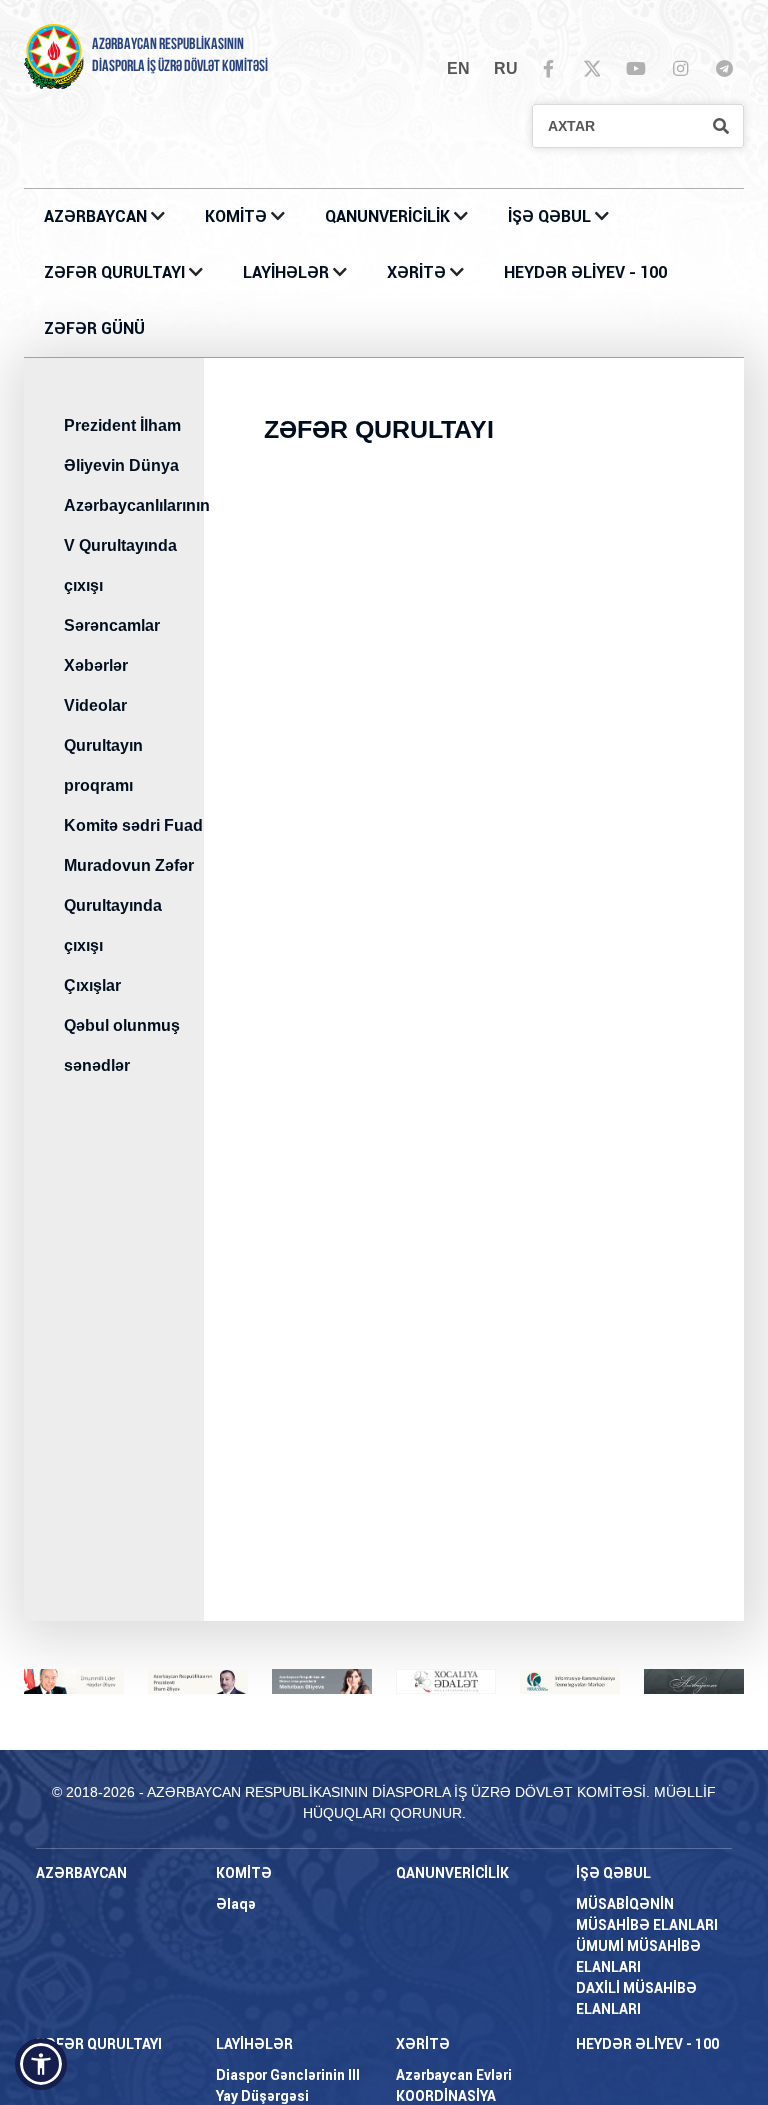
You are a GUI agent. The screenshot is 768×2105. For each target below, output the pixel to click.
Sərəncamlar (112, 625)
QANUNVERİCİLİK (389, 216)
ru (506, 68)
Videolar (95, 705)
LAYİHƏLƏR (288, 272)
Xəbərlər (96, 665)
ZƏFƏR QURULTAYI (116, 272)
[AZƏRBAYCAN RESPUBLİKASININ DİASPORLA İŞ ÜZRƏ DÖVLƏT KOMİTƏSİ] (54, 55)
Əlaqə (236, 1904)
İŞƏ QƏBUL (551, 216)
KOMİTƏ (236, 216)
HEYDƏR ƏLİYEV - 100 (585, 272)
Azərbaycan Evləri (454, 2075)
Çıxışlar (92, 985)
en (458, 68)
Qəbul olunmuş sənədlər (122, 1045)
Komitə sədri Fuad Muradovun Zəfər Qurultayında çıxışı (133, 885)
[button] (41, 2064)
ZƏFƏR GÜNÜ (94, 328)
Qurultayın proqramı (103, 765)
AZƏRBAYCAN (97, 216)
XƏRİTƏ (416, 272)
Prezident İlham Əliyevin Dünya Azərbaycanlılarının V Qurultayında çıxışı (134, 505)
